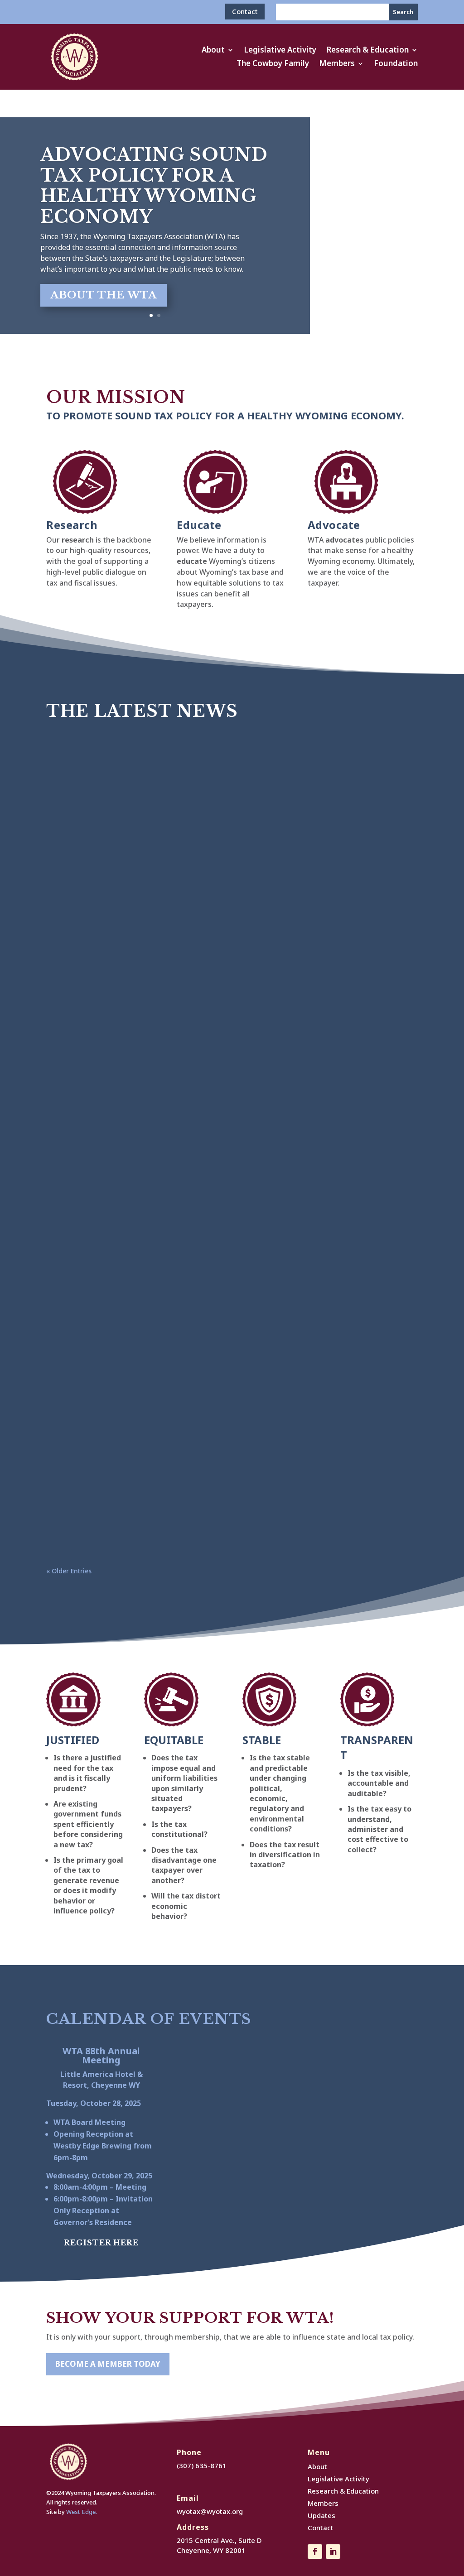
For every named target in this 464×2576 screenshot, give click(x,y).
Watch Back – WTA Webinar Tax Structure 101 (158, 1324)
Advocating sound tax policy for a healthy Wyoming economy (154, 186)
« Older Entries (69, 1571)
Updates (321, 2515)
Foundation (396, 64)
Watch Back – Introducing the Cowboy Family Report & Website (198, 1407)
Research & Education (367, 51)
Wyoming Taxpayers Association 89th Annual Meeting (176, 749)
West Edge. (82, 2512)
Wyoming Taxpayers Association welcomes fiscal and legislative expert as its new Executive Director (225, 1238)
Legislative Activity (280, 51)
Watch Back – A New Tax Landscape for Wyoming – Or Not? (188, 1152)
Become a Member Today (108, 2364)
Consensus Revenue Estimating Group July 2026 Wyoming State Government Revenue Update (227, 835)
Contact (245, 11)
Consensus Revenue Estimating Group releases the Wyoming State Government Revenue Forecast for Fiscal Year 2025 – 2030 (203, 915)
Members (337, 64)
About (213, 51)
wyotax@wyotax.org (210, 2511)
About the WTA (104, 295)
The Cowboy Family (273, 64)
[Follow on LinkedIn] (333, 2552)
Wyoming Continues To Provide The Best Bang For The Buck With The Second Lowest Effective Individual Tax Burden (230, 1493)
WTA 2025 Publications (108, 990)
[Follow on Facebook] (315, 2552)
